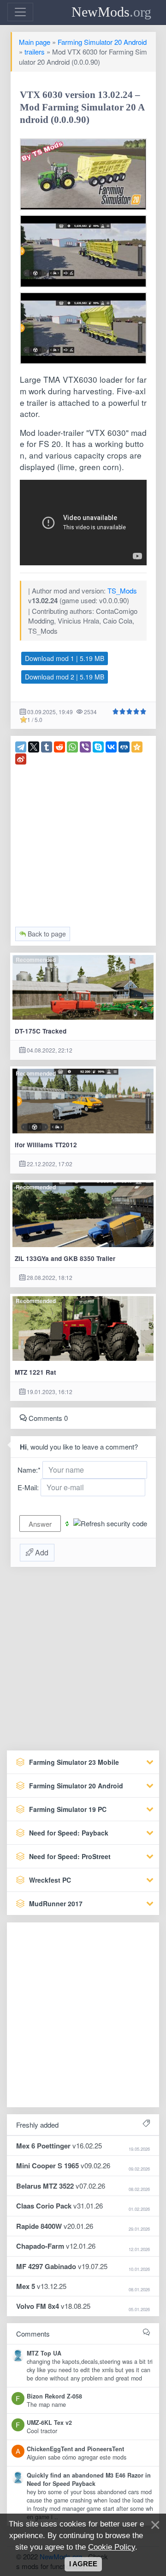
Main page (35, 42)
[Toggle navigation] (20, 12)
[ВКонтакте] (111, 747)
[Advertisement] (83, 848)
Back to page (46, 934)
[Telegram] (21, 747)
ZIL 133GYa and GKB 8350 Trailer (65, 1258)
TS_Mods (122, 590)
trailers (35, 52)
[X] (34, 747)
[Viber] (85, 747)
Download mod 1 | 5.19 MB (65, 658)
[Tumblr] (47, 747)
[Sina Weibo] (21, 759)
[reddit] (59, 747)
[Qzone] (137, 747)
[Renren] (124, 747)
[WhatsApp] (72, 747)
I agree (83, 2564)
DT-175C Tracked (41, 1031)
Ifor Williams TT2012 (46, 1145)
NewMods (111, 12)
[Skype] (98, 747)
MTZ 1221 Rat (36, 1372)
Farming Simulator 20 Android (102, 42)
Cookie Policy (112, 2547)
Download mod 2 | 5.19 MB (65, 677)
